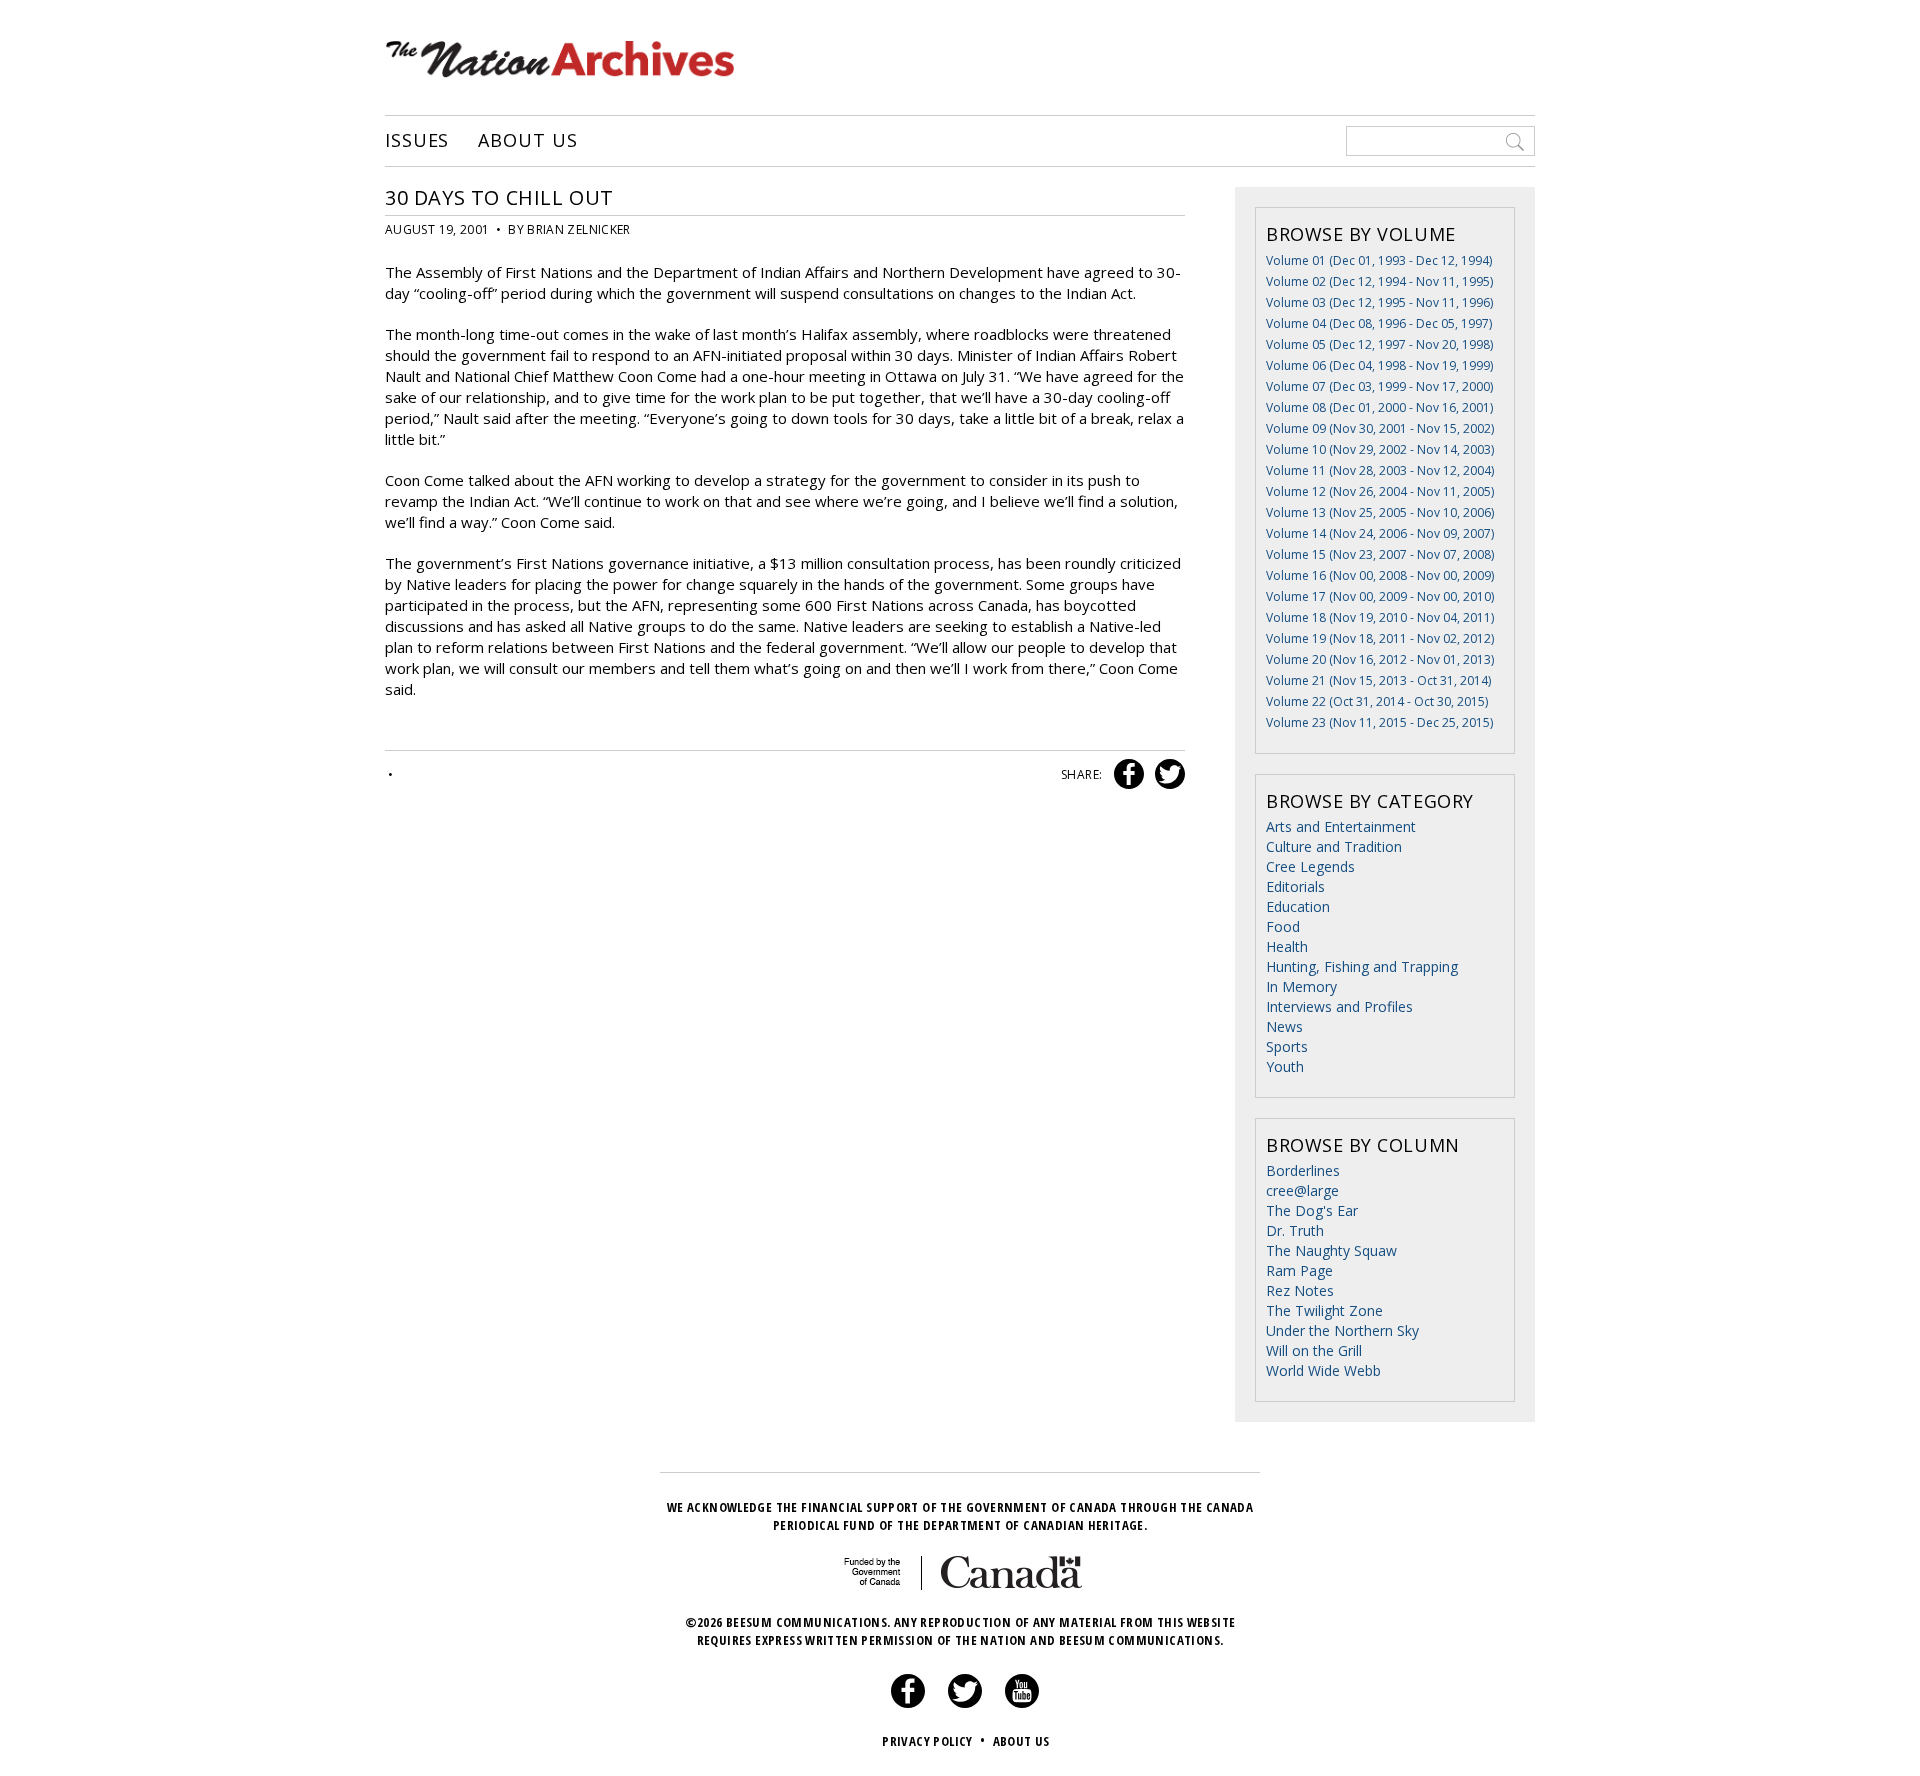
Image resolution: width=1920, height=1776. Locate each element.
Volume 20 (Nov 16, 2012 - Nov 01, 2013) (1380, 659)
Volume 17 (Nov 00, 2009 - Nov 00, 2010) (1380, 596)
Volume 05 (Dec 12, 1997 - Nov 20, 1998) (1379, 344)
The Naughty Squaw (1331, 1250)
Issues (417, 141)
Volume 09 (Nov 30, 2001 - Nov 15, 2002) (1380, 428)
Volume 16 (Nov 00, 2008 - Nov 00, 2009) (1380, 575)
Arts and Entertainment (1341, 826)
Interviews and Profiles (1339, 1006)
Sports (1287, 1046)
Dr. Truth (1295, 1230)
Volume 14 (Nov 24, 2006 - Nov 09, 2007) (1380, 533)
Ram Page (1299, 1270)
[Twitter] (965, 1703)
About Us (527, 141)
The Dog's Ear (1312, 1210)
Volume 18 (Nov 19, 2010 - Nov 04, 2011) (1380, 617)
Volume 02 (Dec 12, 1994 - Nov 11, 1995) (1379, 281)
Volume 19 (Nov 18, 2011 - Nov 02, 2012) (1380, 638)
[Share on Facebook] (1126, 774)
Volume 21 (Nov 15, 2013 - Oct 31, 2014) (1378, 680)
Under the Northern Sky (1342, 1330)
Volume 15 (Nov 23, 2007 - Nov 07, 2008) (1380, 554)
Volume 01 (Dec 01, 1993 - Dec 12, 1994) (1379, 260)
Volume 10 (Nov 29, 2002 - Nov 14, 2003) (1380, 449)
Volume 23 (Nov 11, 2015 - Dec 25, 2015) (1379, 722)
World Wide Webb (1323, 1370)
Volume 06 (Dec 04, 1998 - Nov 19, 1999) (1379, 365)
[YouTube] (1022, 1703)
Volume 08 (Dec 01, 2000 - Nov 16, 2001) (1379, 407)
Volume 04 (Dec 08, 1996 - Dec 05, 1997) (1379, 323)
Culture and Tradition (1334, 846)
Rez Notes (1300, 1290)
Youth (1285, 1066)
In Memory (1301, 986)
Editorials (1295, 886)
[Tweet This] (1166, 774)
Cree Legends (1310, 866)
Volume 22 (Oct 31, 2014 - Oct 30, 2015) (1377, 701)
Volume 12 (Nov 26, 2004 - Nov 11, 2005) (1380, 491)
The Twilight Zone (1324, 1310)
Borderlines (1303, 1170)
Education (1298, 906)
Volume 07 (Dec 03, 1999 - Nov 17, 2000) (1379, 386)
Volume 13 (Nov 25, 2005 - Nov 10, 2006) (1380, 512)
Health (1287, 946)
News (1284, 1026)
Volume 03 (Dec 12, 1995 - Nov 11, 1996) (1379, 302)
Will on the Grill (1314, 1350)
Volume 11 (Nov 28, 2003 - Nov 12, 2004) (1380, 470)
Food (1283, 926)
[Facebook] (908, 1703)
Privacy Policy (933, 1741)
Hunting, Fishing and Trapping (1362, 966)
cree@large (1302, 1190)
